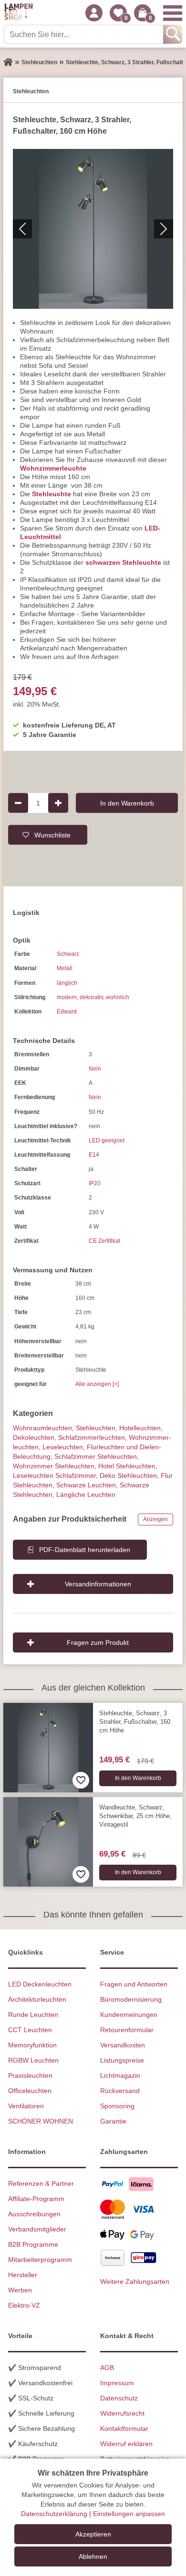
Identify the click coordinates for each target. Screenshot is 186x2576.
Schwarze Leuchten (86, 1485)
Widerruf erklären (126, 2444)
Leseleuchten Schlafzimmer (54, 1475)
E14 (94, 1155)
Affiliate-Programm (36, 2199)
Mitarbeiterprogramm (40, 2260)
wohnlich (118, 997)
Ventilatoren (26, 2106)
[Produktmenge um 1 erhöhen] (58, 803)
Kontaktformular (124, 2429)
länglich (67, 983)
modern (67, 997)
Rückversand (120, 2091)
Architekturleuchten (37, 1999)
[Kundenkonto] (94, 13)
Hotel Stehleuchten (127, 1466)
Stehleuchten (96, 1428)
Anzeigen (155, 1519)
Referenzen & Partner (41, 2183)
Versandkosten (123, 2045)
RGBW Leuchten (33, 2060)
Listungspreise (122, 2060)
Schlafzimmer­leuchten (92, 1437)
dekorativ (91, 997)
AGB (107, 2368)
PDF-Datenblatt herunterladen (85, 1550)
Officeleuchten (30, 2091)
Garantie (113, 2121)
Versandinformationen (98, 1584)
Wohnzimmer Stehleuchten (54, 1466)
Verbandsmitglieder (37, 2229)
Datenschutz (119, 2398)
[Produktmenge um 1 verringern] (18, 803)
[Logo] (19, 13)
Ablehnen (93, 2556)
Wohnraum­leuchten (42, 1428)
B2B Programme (33, 2244)
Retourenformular (127, 2030)
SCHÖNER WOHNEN (41, 2121)
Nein (95, 1069)
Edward (67, 1012)
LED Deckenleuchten (40, 1984)
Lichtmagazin (120, 2075)
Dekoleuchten (34, 1437)
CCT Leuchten (30, 2030)
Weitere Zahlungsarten (135, 2281)
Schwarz (68, 954)
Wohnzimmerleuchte (53, 468)
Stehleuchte (52, 494)
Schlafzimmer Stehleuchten (96, 1456)
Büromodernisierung (131, 1999)
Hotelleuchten (140, 1428)
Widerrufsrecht (122, 2413)
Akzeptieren (93, 2534)
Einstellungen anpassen (129, 2514)
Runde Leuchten (33, 2015)
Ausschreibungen (34, 2214)
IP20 (95, 1183)
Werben (20, 2290)
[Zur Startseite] (8, 62)
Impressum (117, 2383)
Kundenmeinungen (129, 2015)
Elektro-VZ (24, 2305)
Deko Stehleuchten (128, 1475)
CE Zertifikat (104, 1241)
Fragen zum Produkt (98, 1642)
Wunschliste (52, 835)
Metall (65, 968)
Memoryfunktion (32, 2045)
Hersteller (23, 2275)
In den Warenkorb (127, 803)
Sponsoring (117, 2106)
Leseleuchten (63, 1447)
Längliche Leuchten (86, 1494)
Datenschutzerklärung (54, 2514)
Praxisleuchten (30, 2075)
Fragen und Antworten (134, 1984)
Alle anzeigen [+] (97, 1384)
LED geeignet (107, 1141)
